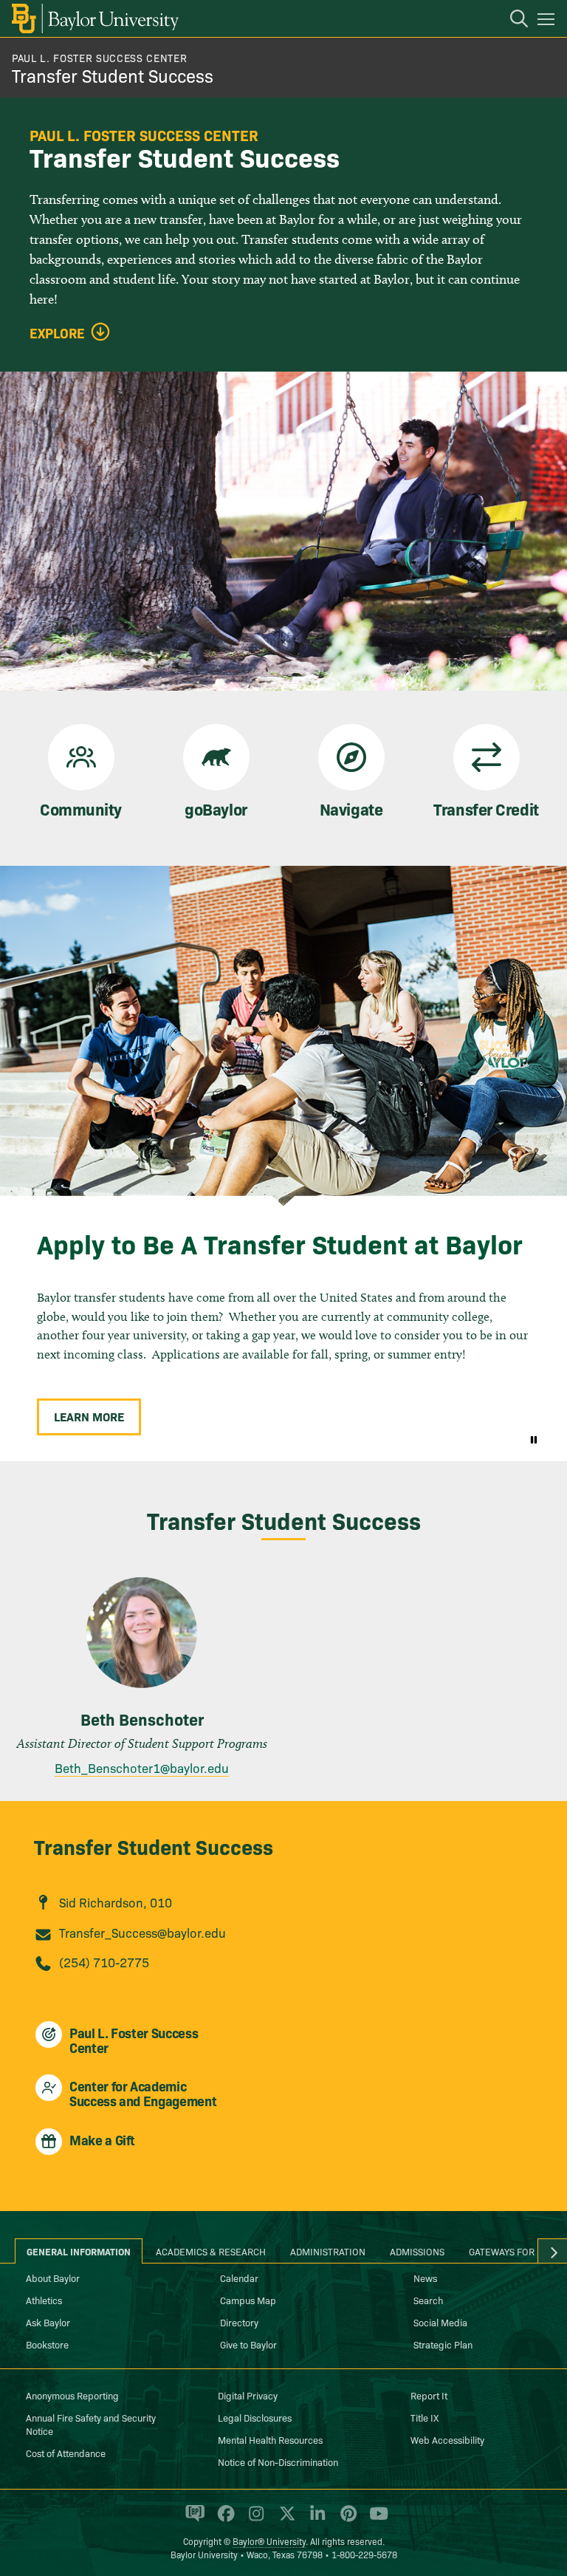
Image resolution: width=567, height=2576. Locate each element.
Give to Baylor (248, 2344)
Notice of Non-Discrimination (278, 2461)
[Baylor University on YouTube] (375, 2520)
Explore (57, 333)
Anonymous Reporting (72, 2395)
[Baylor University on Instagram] (254, 2520)
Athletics (44, 2300)
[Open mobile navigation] (548, 21)
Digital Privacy (248, 2395)
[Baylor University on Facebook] (223, 2520)
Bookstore (47, 2344)
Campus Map (248, 2300)
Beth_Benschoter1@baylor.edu (142, 1767)
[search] (512, 21)
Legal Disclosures (255, 2417)
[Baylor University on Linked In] (315, 2520)
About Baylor (53, 2278)
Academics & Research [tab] (211, 2251)
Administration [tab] (328, 2251)
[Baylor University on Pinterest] (346, 2520)
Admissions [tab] (417, 2251)
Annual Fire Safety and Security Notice (91, 2424)
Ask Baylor (48, 2322)
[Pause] (534, 1439)
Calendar (239, 2278)
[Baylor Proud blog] (192, 2520)
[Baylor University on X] (285, 2520)
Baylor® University (269, 2541)
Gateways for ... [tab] (507, 2251)
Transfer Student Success (113, 75)
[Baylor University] (94, 18)
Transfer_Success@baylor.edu (142, 1932)
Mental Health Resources (270, 2439)
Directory (239, 2322)
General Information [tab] (79, 2251)
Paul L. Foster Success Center (99, 58)
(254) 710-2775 (104, 1962)
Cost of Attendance (66, 2453)
